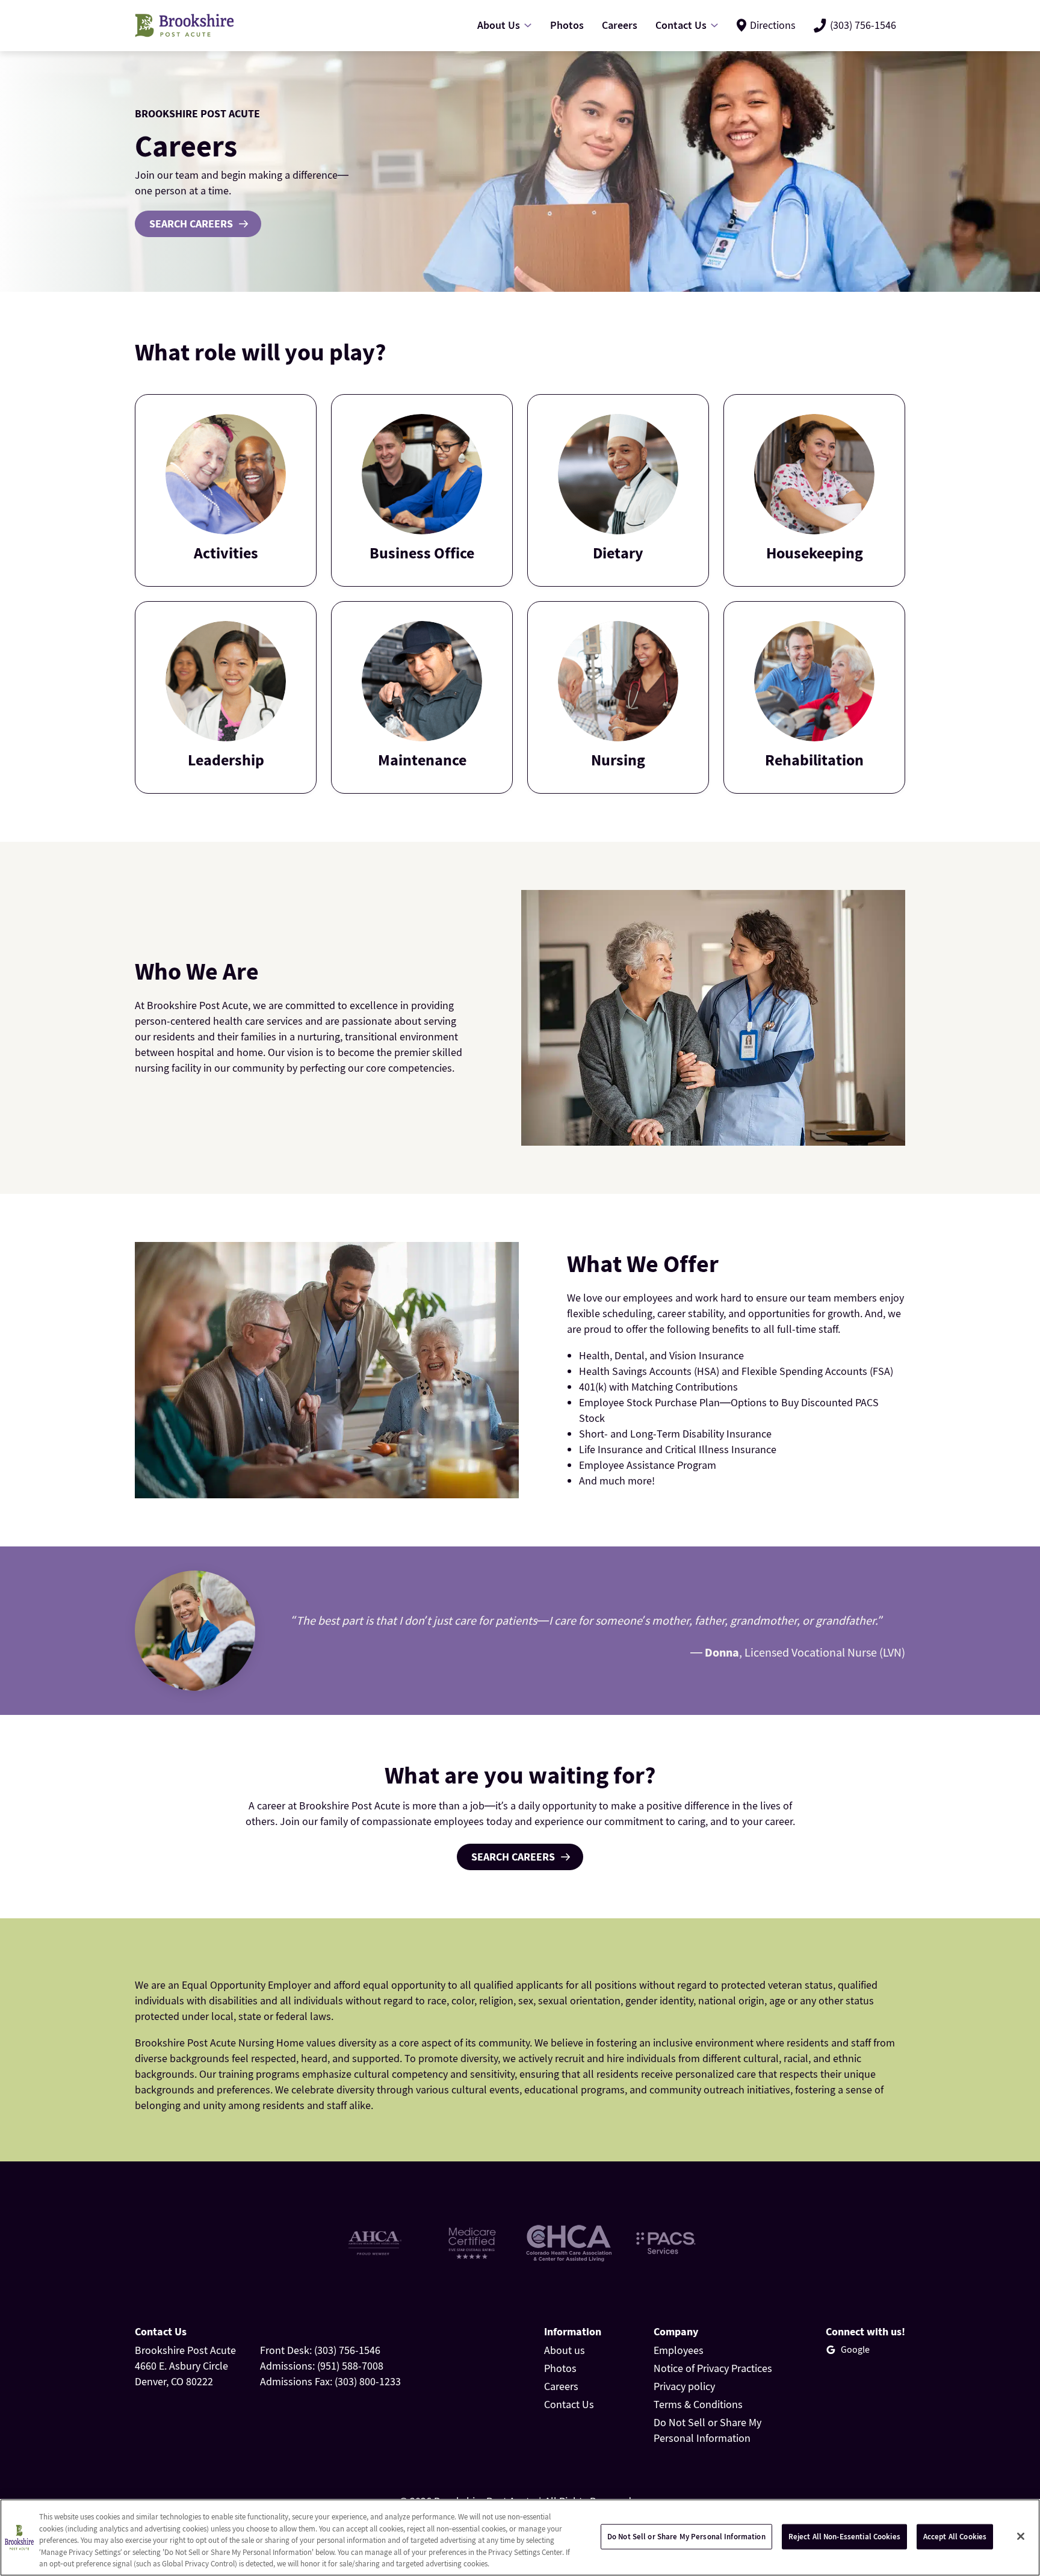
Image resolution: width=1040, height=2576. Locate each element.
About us (565, 2350)
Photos (560, 2368)
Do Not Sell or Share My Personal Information (686, 2537)
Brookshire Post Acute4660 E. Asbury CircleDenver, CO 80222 (185, 2366)
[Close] (1021, 2536)
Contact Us (569, 2404)
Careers (561, 2386)
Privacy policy (684, 2386)
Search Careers (191, 224)
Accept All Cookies (955, 2537)
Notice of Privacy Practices (713, 2368)
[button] (226, 490)
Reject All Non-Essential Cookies (844, 2537)
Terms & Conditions (698, 2404)
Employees (679, 2350)
